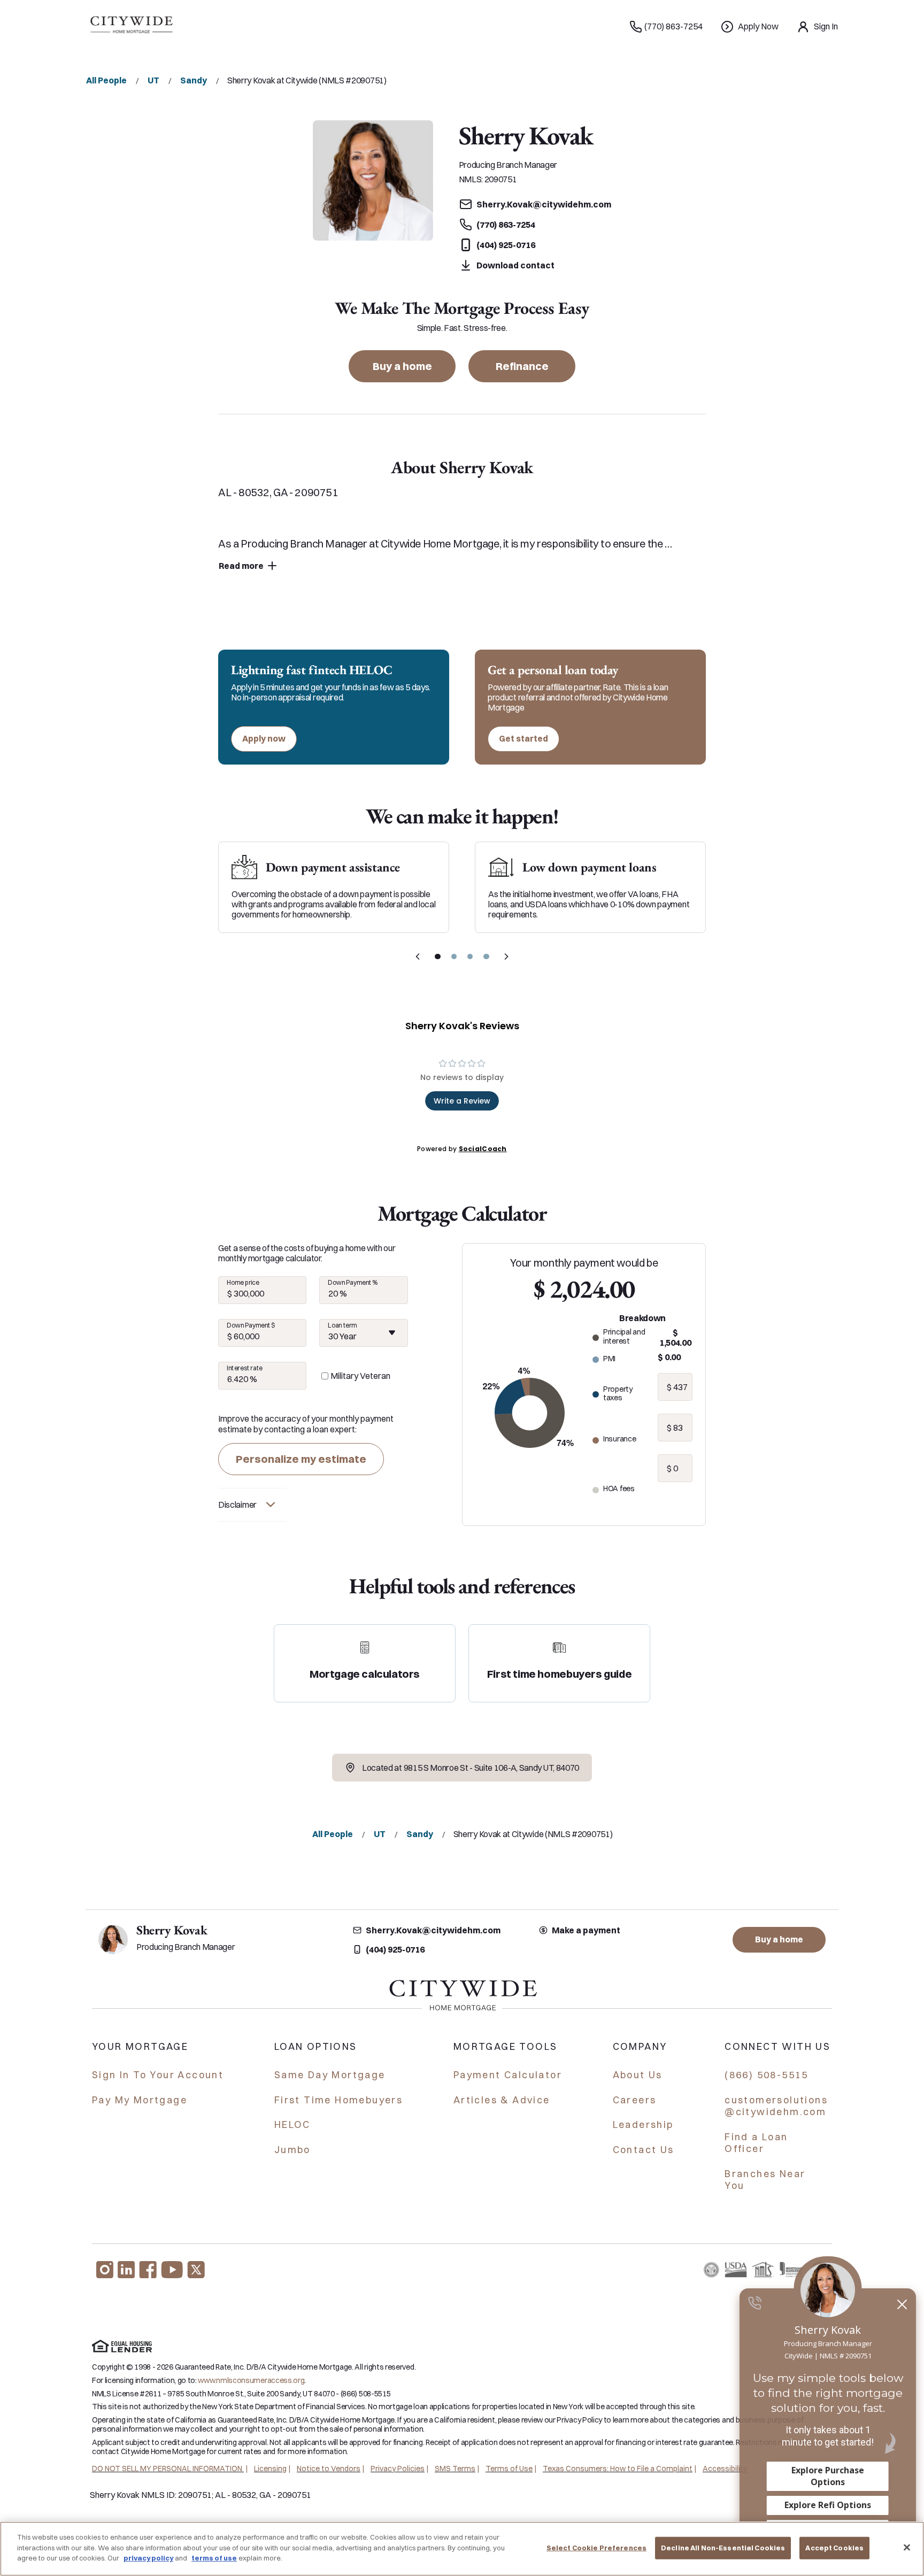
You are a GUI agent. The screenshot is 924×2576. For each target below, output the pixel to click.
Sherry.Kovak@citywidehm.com (433, 1930)
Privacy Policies (398, 2469)
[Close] (907, 2548)
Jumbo (292, 2150)
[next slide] (506, 957)
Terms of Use (509, 2469)
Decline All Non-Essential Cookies (723, 2548)
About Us (638, 2075)
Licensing (270, 2469)
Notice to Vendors (329, 2469)
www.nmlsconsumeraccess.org (251, 2380)
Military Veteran (360, 1376)
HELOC (292, 2124)
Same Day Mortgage (330, 2075)
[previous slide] (418, 957)
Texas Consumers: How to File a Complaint (618, 2469)
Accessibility (725, 2469)
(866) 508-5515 (767, 2075)
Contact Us (644, 2150)
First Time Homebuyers (338, 2100)
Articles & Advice (502, 2100)
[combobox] (363, 1333)
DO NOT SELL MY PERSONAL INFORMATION (168, 2469)
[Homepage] (131, 27)
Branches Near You (765, 2180)
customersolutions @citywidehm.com (776, 2106)
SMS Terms (455, 2469)
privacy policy (148, 2558)
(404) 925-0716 (395, 1949)
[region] (462, 2549)
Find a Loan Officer (756, 2143)
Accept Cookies (834, 2548)
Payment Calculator (508, 2075)
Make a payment (586, 1930)
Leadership (643, 2124)
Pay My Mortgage (140, 2100)
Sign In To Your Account (158, 2075)
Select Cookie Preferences (596, 2548)
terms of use (214, 2558)
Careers (635, 2100)
